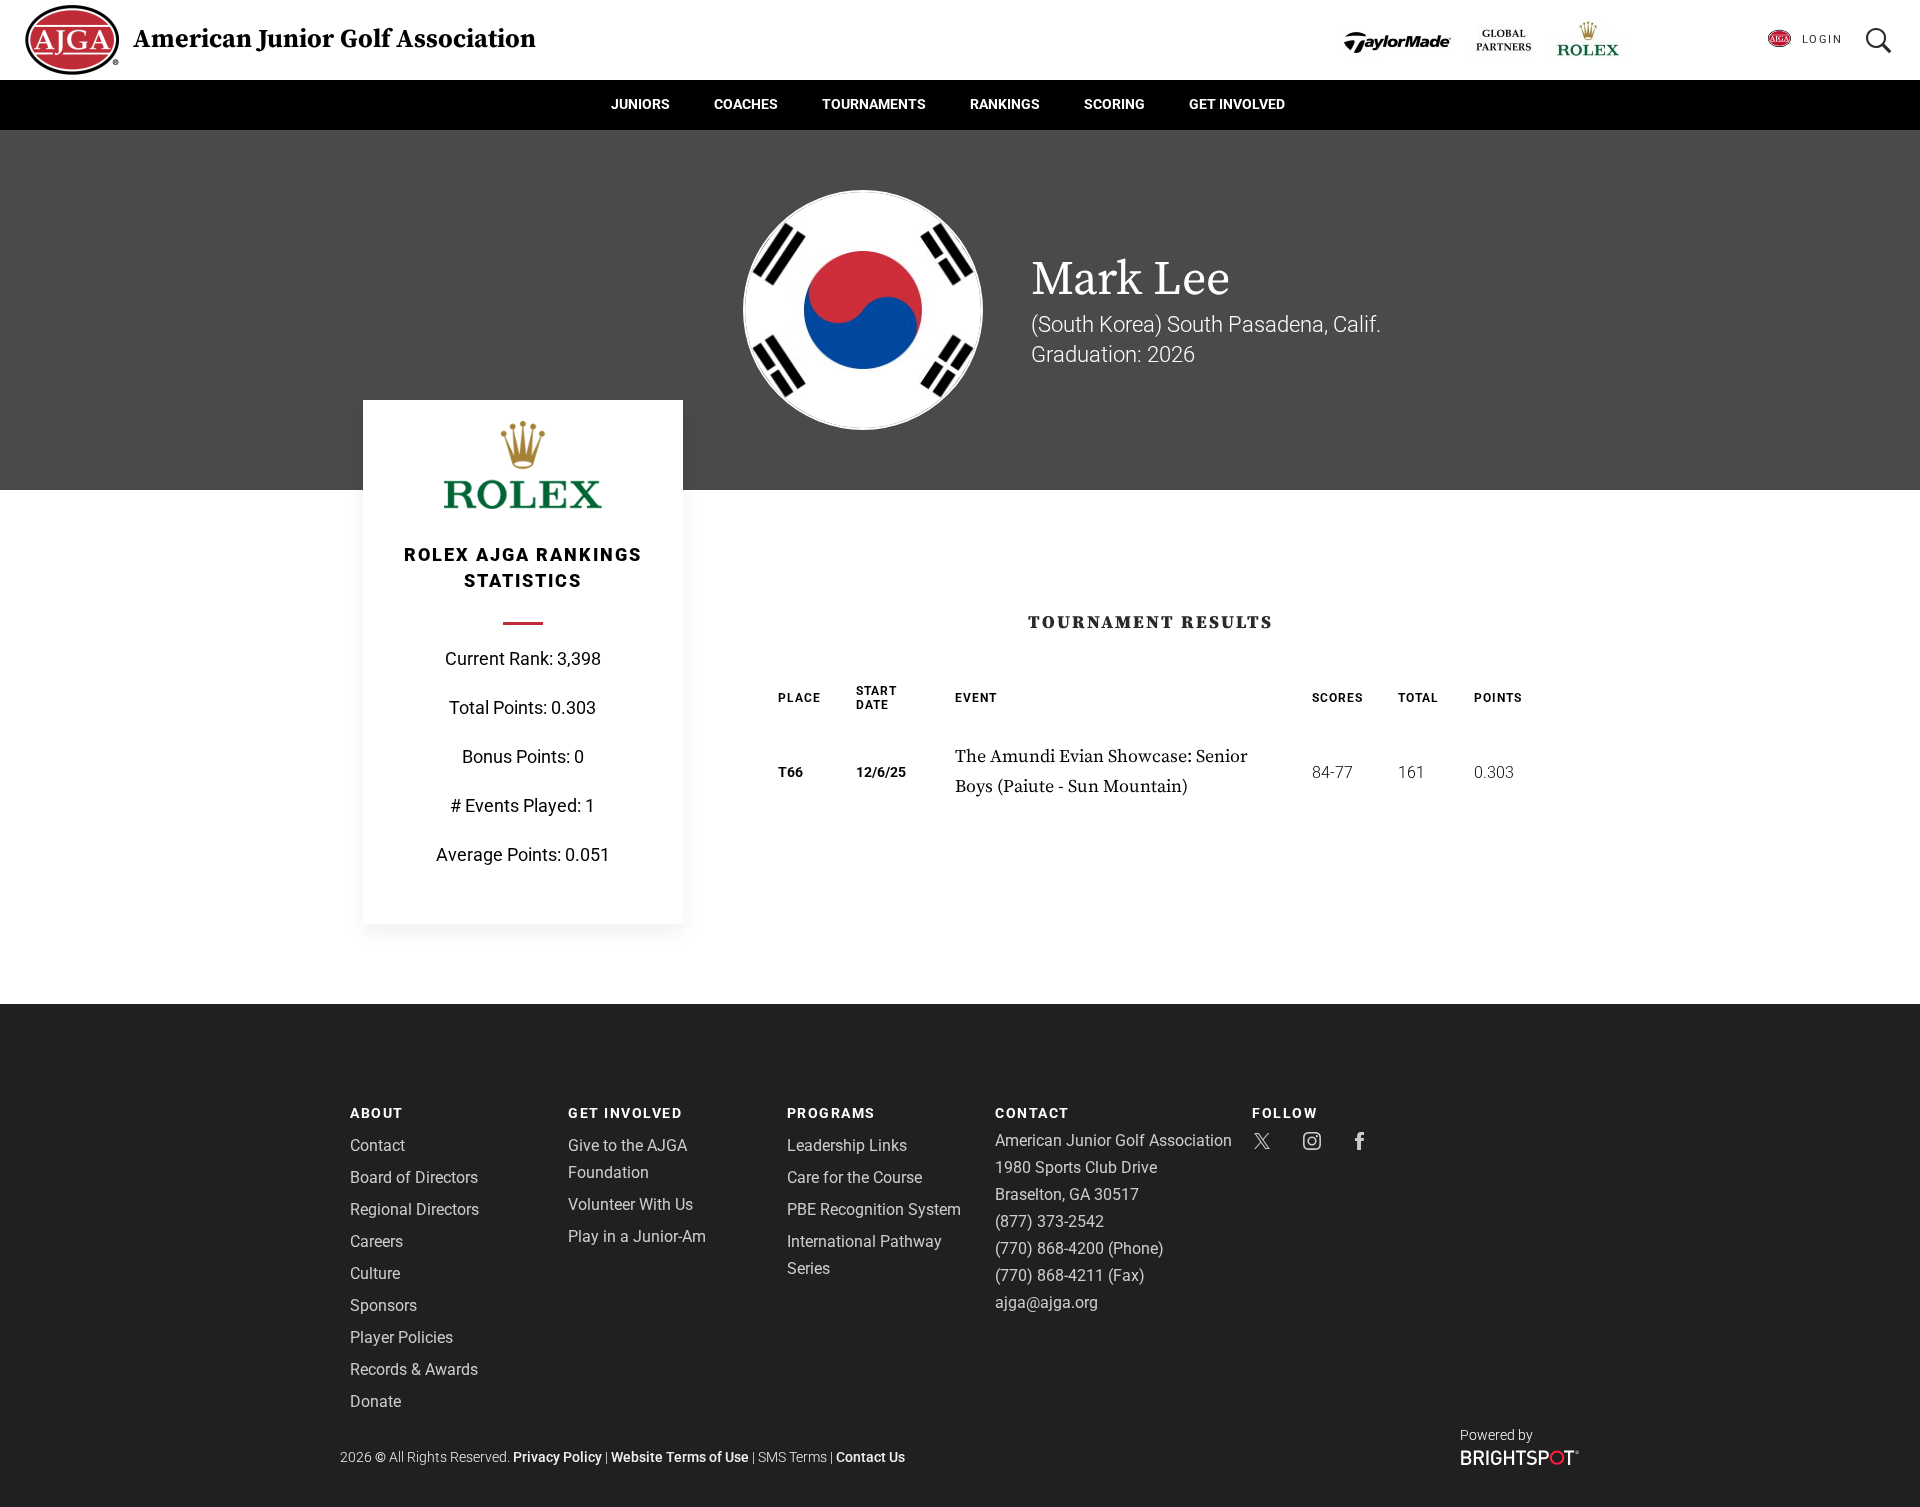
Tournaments (874, 104)
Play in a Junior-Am (637, 1236)
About (377, 1113)
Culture (375, 1273)
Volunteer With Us (630, 1204)
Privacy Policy (557, 1457)
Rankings (1005, 104)
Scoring (1114, 104)
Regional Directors (414, 1209)
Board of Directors (414, 1177)
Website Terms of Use (680, 1457)
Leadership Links (847, 1145)
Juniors (640, 104)
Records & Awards (414, 1369)
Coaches (746, 104)
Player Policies (401, 1337)
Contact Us (870, 1457)
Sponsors (383, 1305)
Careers (376, 1241)
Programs (831, 1113)
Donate (375, 1401)
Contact (377, 1145)
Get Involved (1237, 104)
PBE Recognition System (874, 1209)
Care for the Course (854, 1177)
